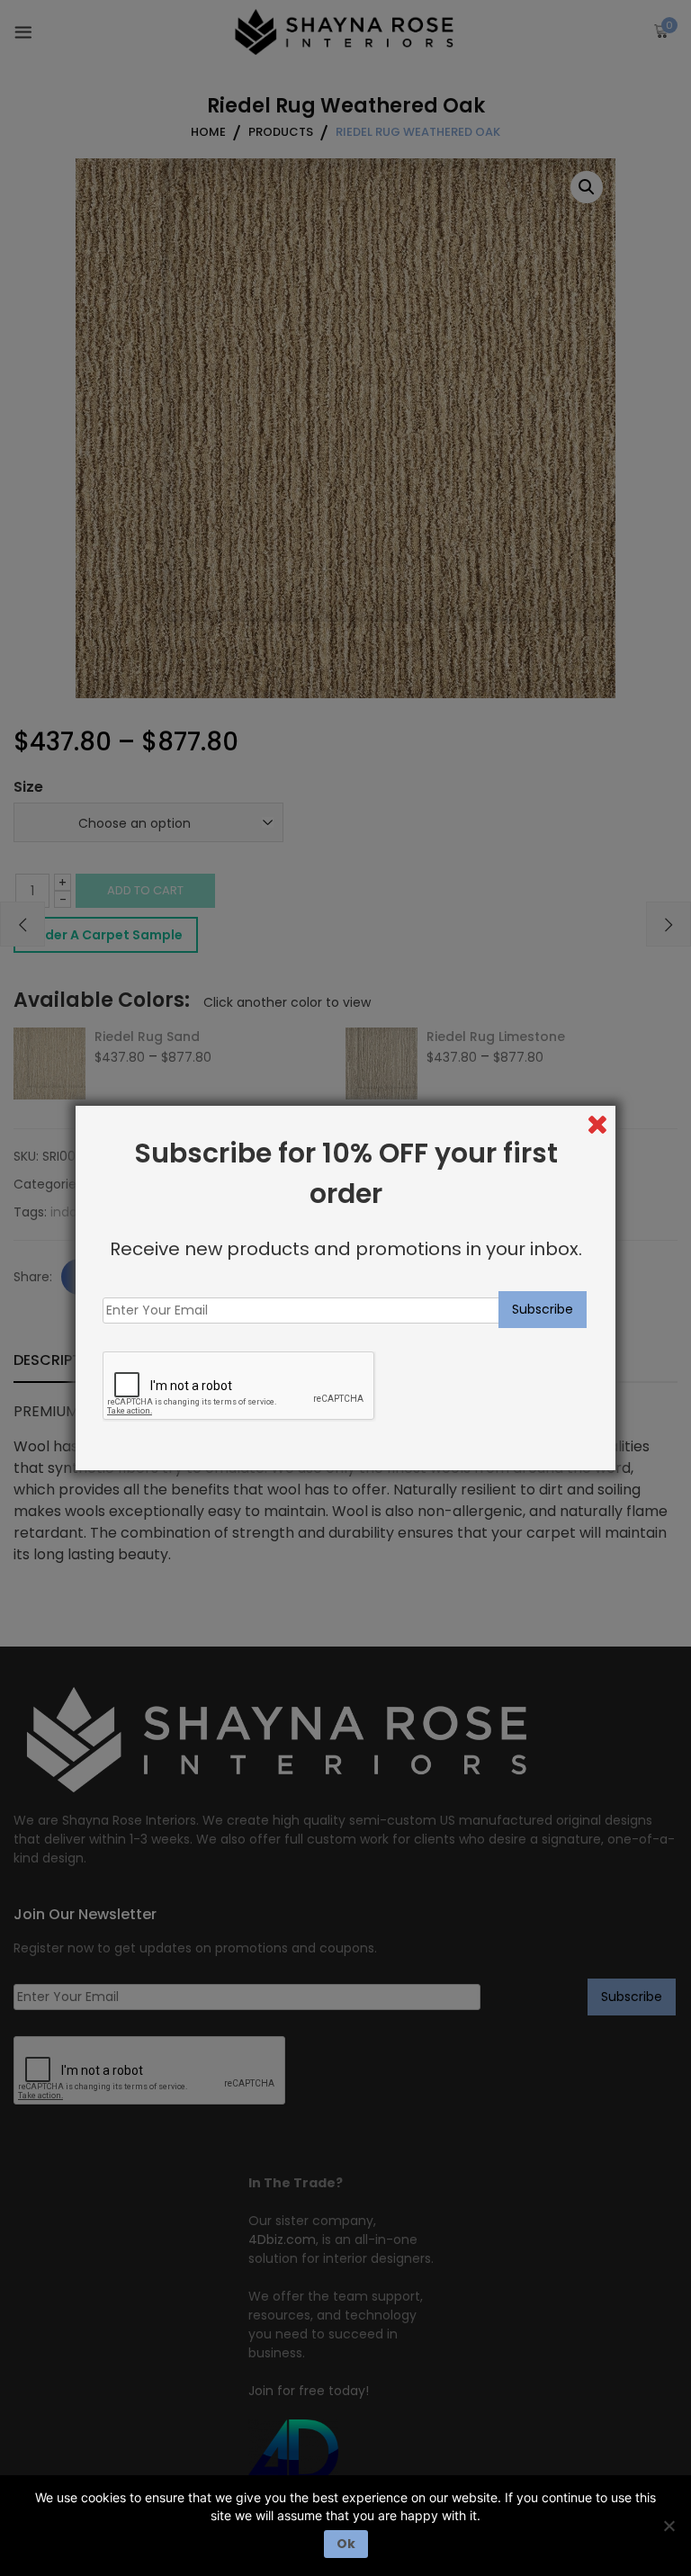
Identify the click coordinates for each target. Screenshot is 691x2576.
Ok (346, 2544)
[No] (669, 2526)
